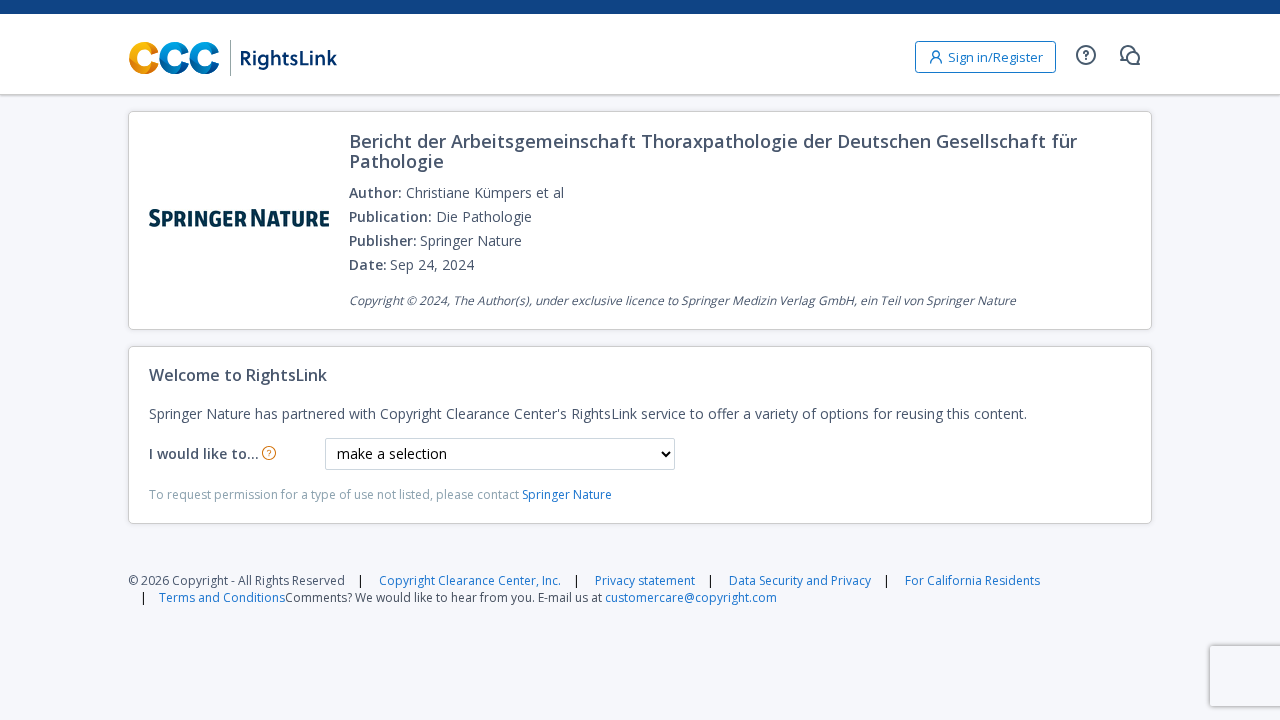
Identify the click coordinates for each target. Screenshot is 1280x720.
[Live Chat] (1130, 55)
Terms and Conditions (222, 597)
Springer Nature (567, 494)
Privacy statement (645, 580)
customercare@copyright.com (691, 597)
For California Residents (972, 580)
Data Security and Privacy (800, 580)
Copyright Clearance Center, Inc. (470, 580)
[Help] (1086, 55)
